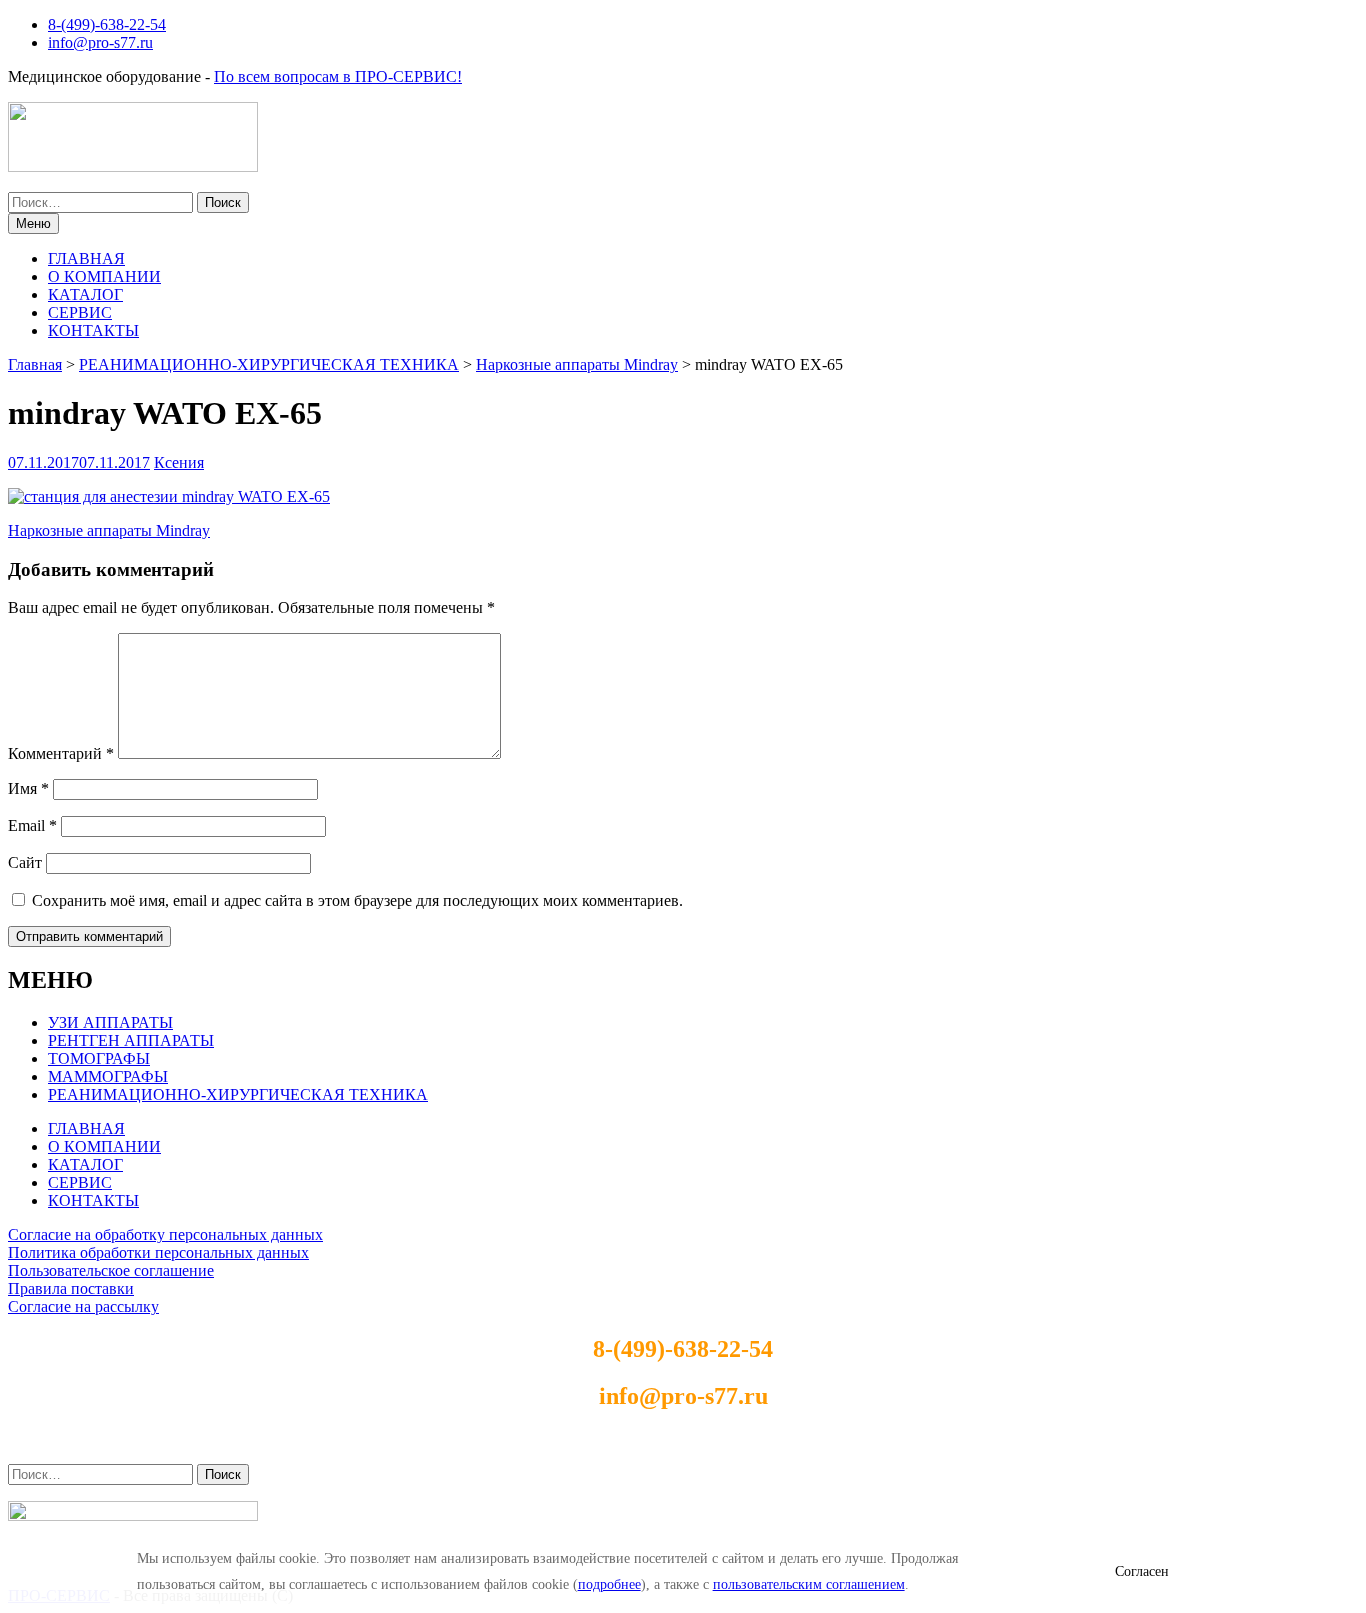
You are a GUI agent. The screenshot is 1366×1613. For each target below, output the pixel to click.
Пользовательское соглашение (111, 1270)
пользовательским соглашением (809, 1584)
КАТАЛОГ (85, 294)
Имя (28, 788)
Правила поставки (71, 1288)
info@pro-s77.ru (100, 42)
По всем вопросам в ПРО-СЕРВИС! (338, 76)
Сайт (25, 862)
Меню (33, 223)
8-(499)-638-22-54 (107, 24)
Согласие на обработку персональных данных (165, 1234)
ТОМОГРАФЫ (99, 1058)
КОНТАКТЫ (93, 330)
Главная (35, 364)
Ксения (179, 462)
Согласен (1142, 1571)
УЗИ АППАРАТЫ (110, 1022)
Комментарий (61, 753)
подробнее (609, 1584)
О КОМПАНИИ (104, 276)
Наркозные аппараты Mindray (109, 530)
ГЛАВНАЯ (86, 258)
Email (32, 825)
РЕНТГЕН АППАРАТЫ (131, 1040)
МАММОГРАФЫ (108, 1076)
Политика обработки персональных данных (158, 1252)
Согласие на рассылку (83, 1306)
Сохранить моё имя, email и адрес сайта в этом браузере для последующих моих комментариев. (357, 900)
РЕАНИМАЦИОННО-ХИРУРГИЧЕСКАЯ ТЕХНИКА (238, 1094)
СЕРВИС (80, 312)
